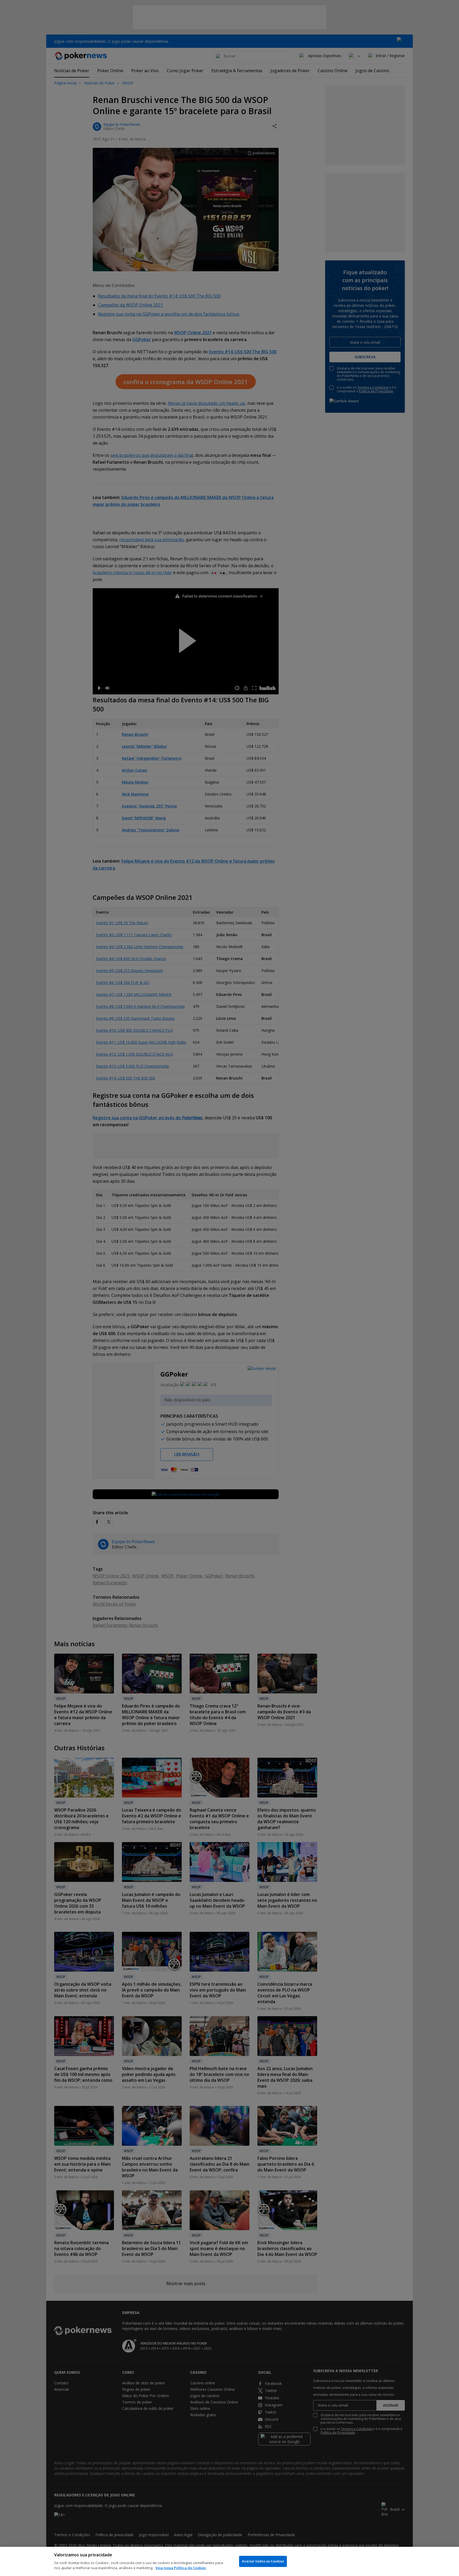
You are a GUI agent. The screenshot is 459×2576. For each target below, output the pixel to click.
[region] (229, 2561)
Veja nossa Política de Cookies (181, 2568)
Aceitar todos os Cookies (263, 2561)
